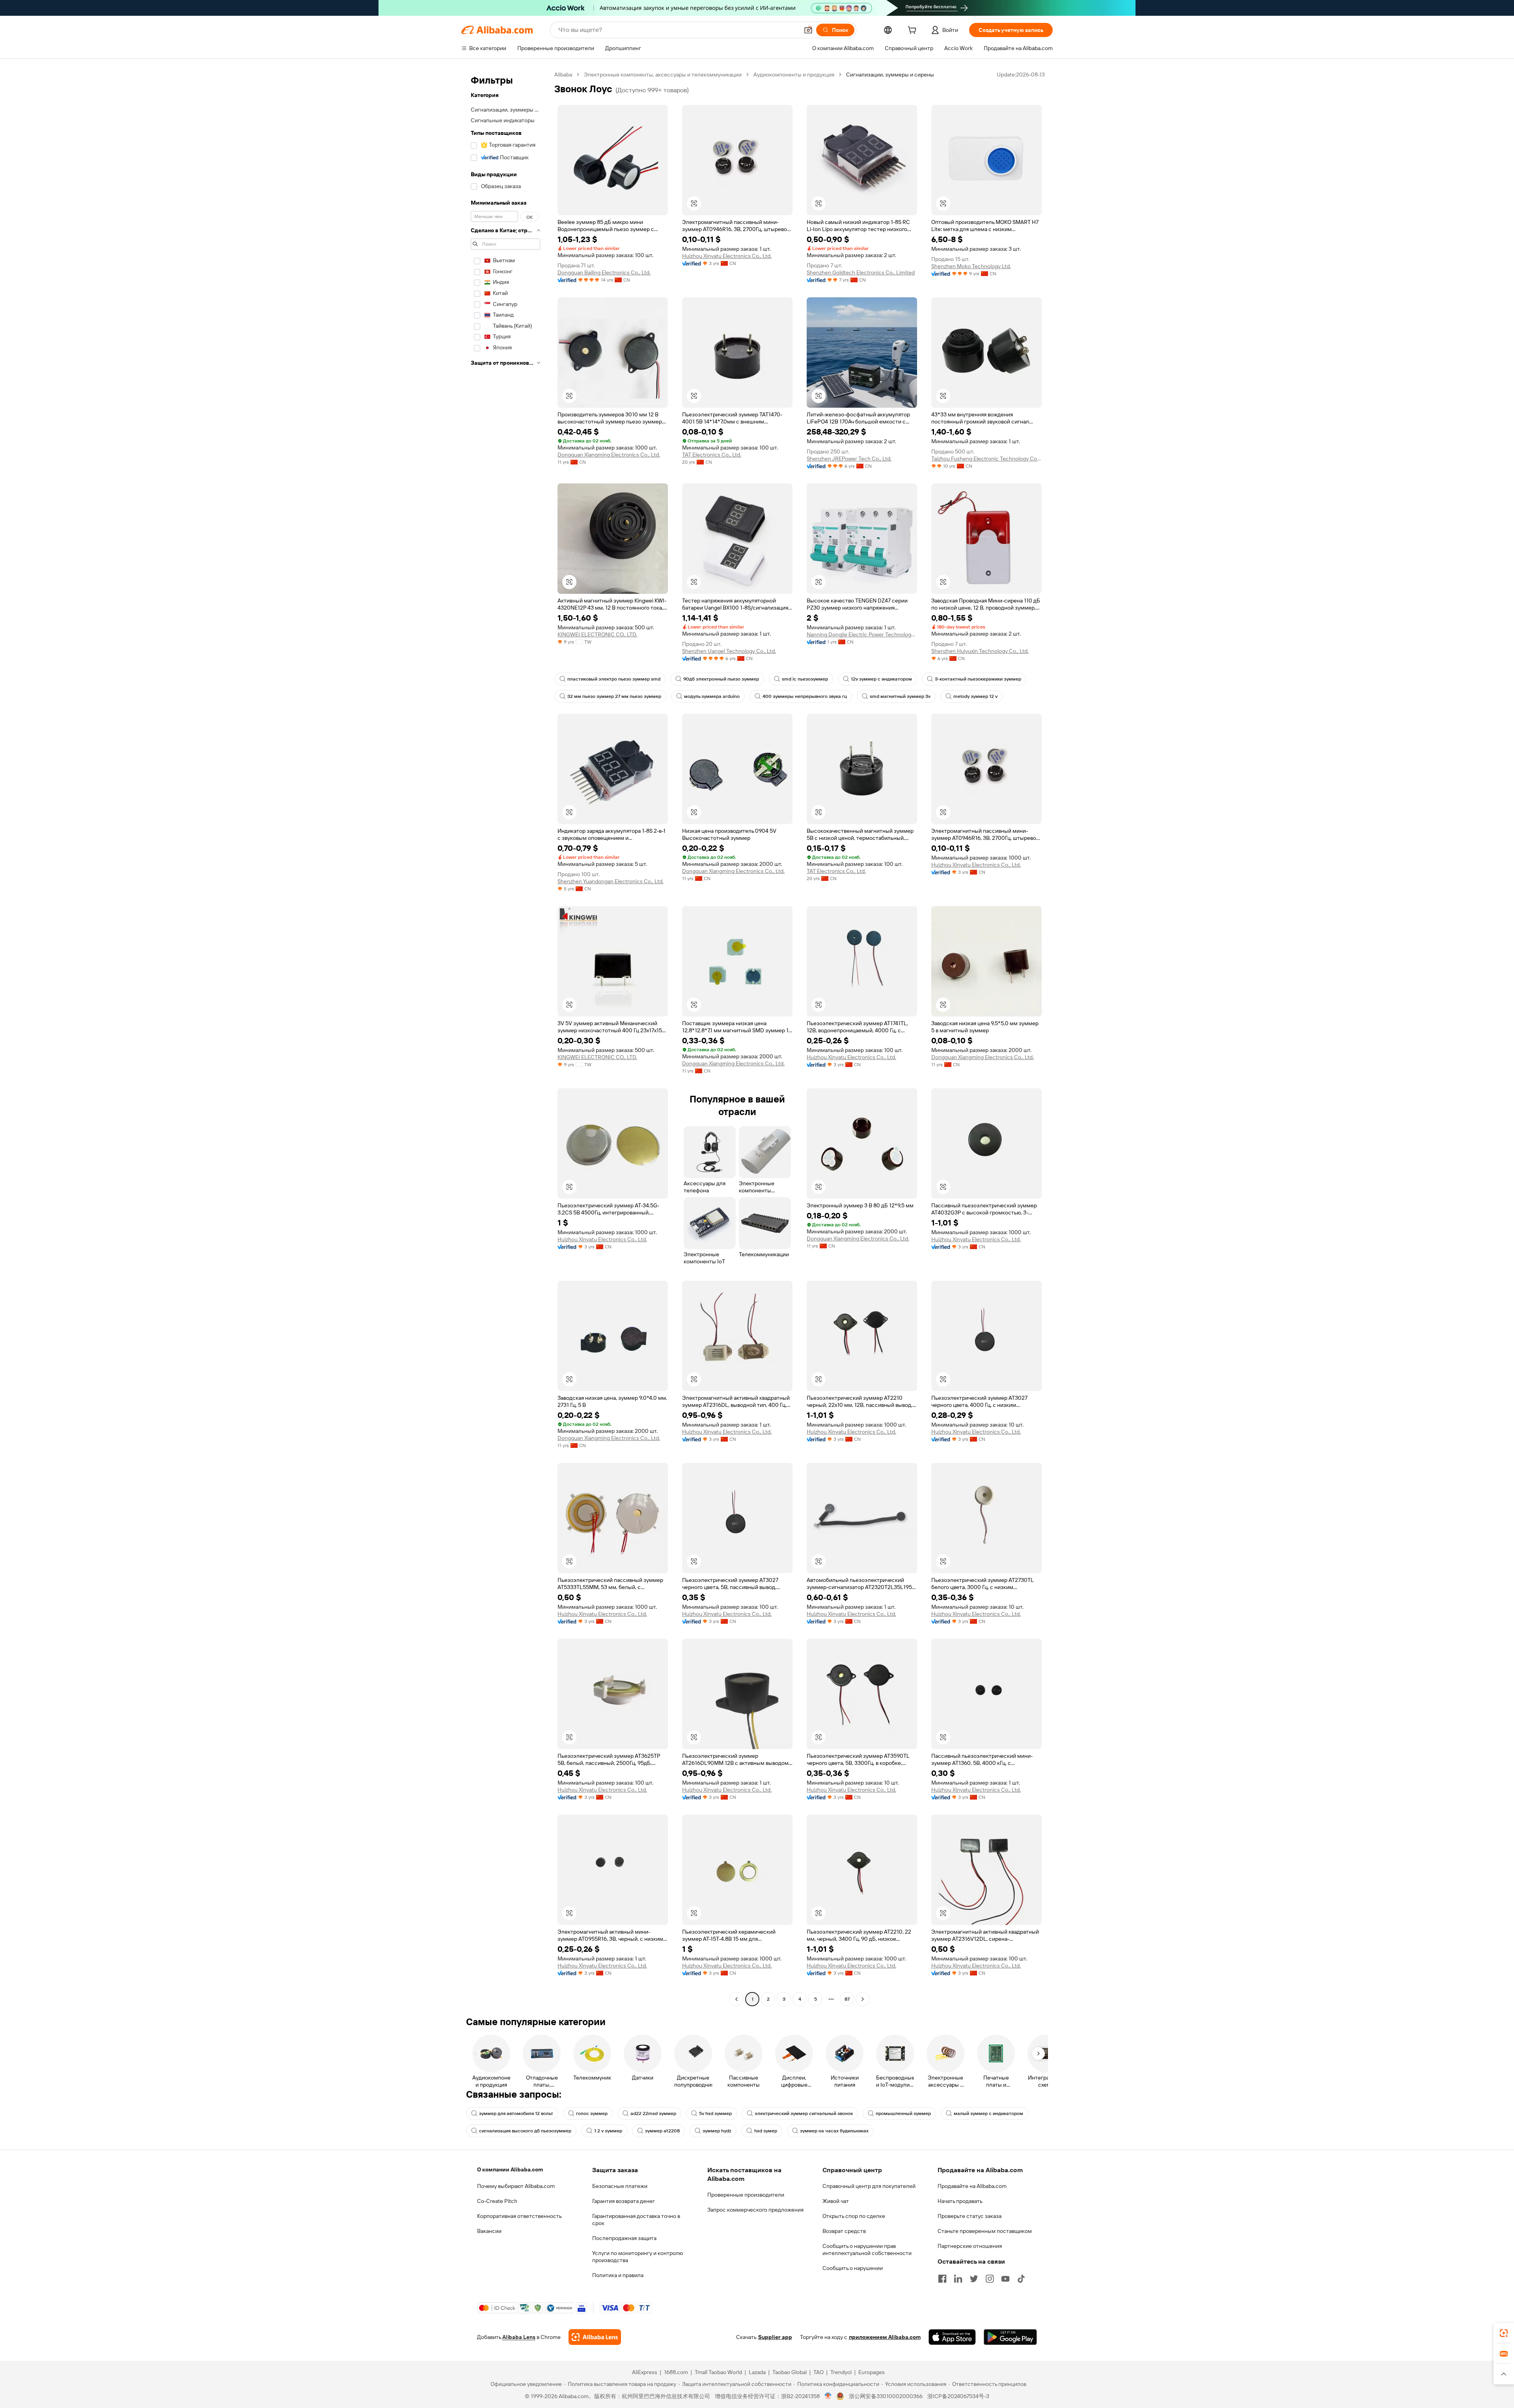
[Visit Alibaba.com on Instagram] (990, 2279)
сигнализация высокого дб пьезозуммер (525, 2131)
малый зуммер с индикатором (988, 2113)
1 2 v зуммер (608, 2131)
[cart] (914, 31)
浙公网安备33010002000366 (886, 2396)
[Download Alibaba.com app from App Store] (952, 2337)
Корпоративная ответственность (519, 2216)
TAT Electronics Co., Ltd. (712, 455)
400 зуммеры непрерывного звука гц (805, 696)
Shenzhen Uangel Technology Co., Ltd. (729, 651)
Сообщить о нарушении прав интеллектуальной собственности (867, 2249)
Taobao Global (790, 2372)
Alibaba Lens (519, 2337)
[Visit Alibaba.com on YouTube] (1005, 2279)
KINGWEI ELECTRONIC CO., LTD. (597, 634)
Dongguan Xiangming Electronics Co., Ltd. (609, 455)
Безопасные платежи (620, 2186)
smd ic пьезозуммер (805, 679)
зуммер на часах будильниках (834, 2131)
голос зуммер (592, 2113)
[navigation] (505, 1038)
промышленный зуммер (903, 2113)
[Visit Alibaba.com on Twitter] (974, 2279)
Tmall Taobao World (718, 2372)
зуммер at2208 (662, 2131)
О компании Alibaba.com (510, 2169)
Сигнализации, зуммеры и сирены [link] (890, 75)
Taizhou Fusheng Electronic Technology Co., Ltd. (986, 459)
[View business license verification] (828, 2396)
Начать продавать (960, 2201)
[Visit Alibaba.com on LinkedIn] (958, 2279)
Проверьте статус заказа (970, 2216)
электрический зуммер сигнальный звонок (804, 2113)
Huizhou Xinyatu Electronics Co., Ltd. (727, 256)
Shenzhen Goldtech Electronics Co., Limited (861, 272)
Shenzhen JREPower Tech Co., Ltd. (849, 459)
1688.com (676, 2372)
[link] (1504, 2333)
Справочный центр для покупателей (869, 2186)
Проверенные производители (746, 2195)
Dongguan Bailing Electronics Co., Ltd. (604, 272)
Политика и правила (618, 2275)
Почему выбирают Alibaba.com (516, 2186)
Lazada (757, 2372)
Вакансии (489, 2231)
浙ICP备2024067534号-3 (958, 2396)
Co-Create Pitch (497, 2201)
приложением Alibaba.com (885, 2337)
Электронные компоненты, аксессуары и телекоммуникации (663, 75)
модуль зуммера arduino (712, 696)
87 (847, 1999)
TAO (819, 2372)
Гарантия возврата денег (624, 2201)
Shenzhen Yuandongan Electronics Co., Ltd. (611, 881)
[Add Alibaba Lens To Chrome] (595, 2337)
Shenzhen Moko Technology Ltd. (971, 266)
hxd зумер (766, 2131)
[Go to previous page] (736, 1999)
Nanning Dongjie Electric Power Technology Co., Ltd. (862, 634)
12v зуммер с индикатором (881, 679)
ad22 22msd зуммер (653, 2113)
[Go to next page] (863, 1999)
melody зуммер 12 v (975, 696)
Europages (872, 2372)
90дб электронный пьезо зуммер (721, 679)
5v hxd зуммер (715, 2113)
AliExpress (645, 2372)
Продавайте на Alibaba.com (972, 2186)
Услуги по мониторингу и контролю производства (638, 2257)
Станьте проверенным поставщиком (985, 2231)
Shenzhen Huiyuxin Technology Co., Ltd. (980, 651)
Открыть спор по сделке (854, 2216)
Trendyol (841, 2372)
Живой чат (836, 2201)
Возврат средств (844, 2231)
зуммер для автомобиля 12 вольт (516, 2113)
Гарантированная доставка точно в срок (636, 2220)
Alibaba (563, 75)
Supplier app (775, 2337)
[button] (808, 30)
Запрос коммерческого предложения (755, 2210)
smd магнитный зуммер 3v (900, 696)
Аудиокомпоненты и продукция (794, 75)
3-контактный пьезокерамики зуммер (978, 679)
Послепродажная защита (624, 2238)
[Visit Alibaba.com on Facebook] (942, 2279)
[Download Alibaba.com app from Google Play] (1010, 2337)
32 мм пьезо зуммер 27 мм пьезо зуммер (614, 696)
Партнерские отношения (970, 2246)
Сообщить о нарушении (853, 2268)
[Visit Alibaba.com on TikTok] (1021, 2279)
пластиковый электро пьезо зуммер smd (614, 679)
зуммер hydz (717, 2131)
